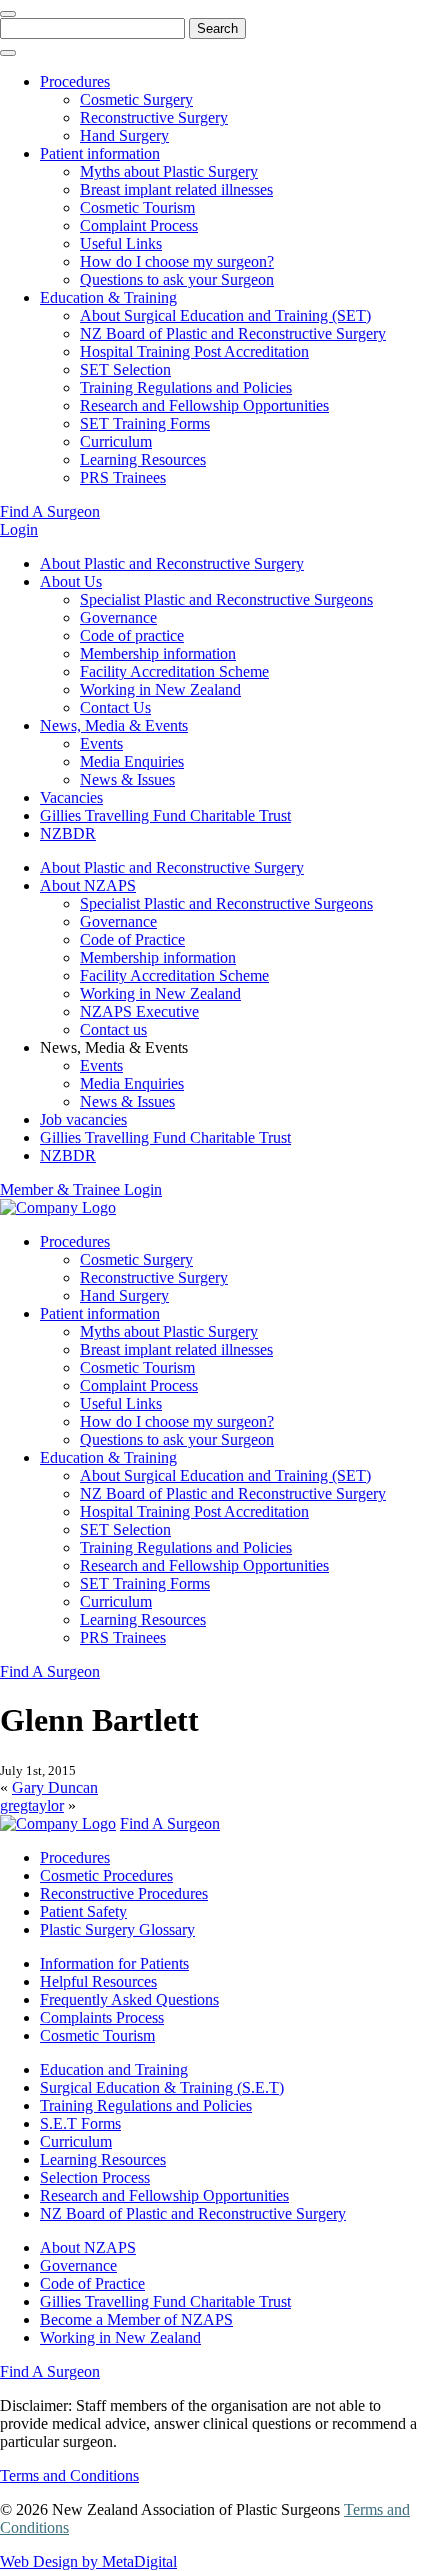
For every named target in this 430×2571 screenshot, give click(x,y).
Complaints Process (102, 2017)
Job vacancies (83, 1119)
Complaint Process (139, 225)
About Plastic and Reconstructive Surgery (172, 563)
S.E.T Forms (80, 2123)
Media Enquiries (132, 761)
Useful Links (121, 243)
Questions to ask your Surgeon (177, 279)
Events (101, 743)
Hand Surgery (124, 135)
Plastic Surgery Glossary (117, 1929)
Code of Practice (132, 939)
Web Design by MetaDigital (88, 2561)
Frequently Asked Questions (129, 1999)
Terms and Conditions (69, 2475)
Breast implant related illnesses (176, 189)
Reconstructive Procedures (124, 1893)
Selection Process (95, 2177)
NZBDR (68, 833)
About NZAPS (88, 885)
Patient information (100, 153)
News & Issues (127, 779)
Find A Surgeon (50, 511)
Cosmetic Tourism (137, 207)
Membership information (158, 653)
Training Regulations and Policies (186, 387)
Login (19, 529)
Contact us (113, 1029)
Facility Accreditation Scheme (174, 671)
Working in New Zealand (160, 689)
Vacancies (71, 797)
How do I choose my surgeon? (177, 261)
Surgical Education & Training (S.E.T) (162, 2087)
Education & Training (108, 297)
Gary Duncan (55, 1787)
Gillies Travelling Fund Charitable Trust (165, 815)
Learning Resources (143, 459)
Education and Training (114, 2069)
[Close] (8, 14)
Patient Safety (83, 1911)
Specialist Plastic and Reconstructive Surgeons (226, 599)
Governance (118, 617)
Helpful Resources (98, 1981)
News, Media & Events (114, 725)
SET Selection (125, 369)
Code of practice (132, 635)
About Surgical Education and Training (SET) (225, 315)
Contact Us (115, 707)
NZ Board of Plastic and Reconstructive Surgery (233, 333)
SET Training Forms (145, 423)
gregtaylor (32, 1805)
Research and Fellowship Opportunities (204, 405)
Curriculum (116, 441)
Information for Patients (114, 1963)
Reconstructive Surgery (154, 117)
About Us (71, 581)
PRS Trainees (123, 477)
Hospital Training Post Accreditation (194, 351)
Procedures (75, 81)
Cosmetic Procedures (106, 1875)
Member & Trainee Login (81, 1189)
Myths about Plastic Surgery (169, 171)
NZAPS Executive (139, 1011)
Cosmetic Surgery (136, 99)
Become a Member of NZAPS (136, 2319)
